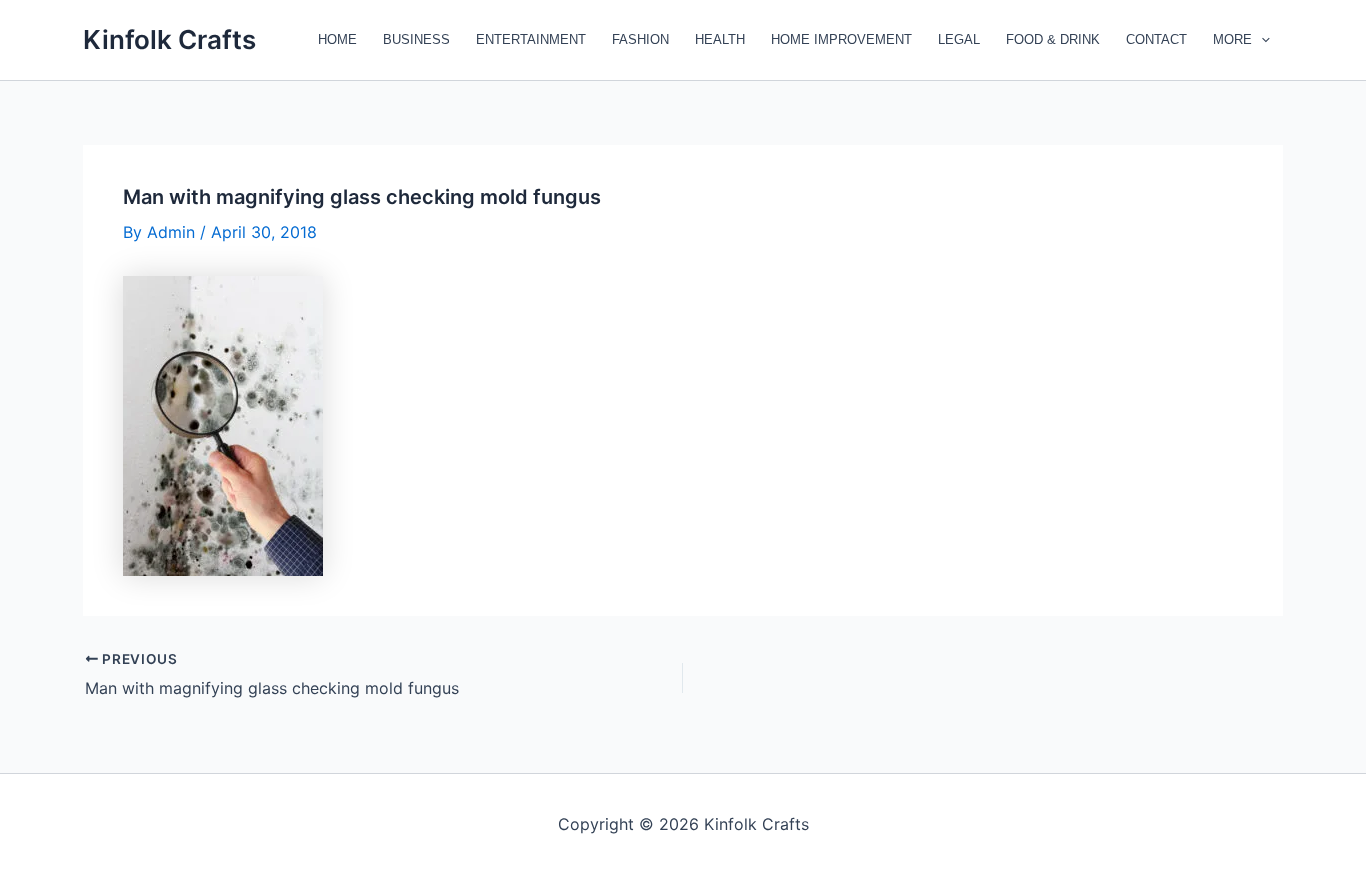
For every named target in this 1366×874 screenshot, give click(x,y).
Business (416, 39)
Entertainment (531, 39)
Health (720, 39)
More (1232, 39)
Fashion (640, 39)
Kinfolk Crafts (169, 39)
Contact (1156, 39)
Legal (959, 39)
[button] (1261, 40)
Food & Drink (1053, 39)
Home (337, 39)
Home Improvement (841, 39)
